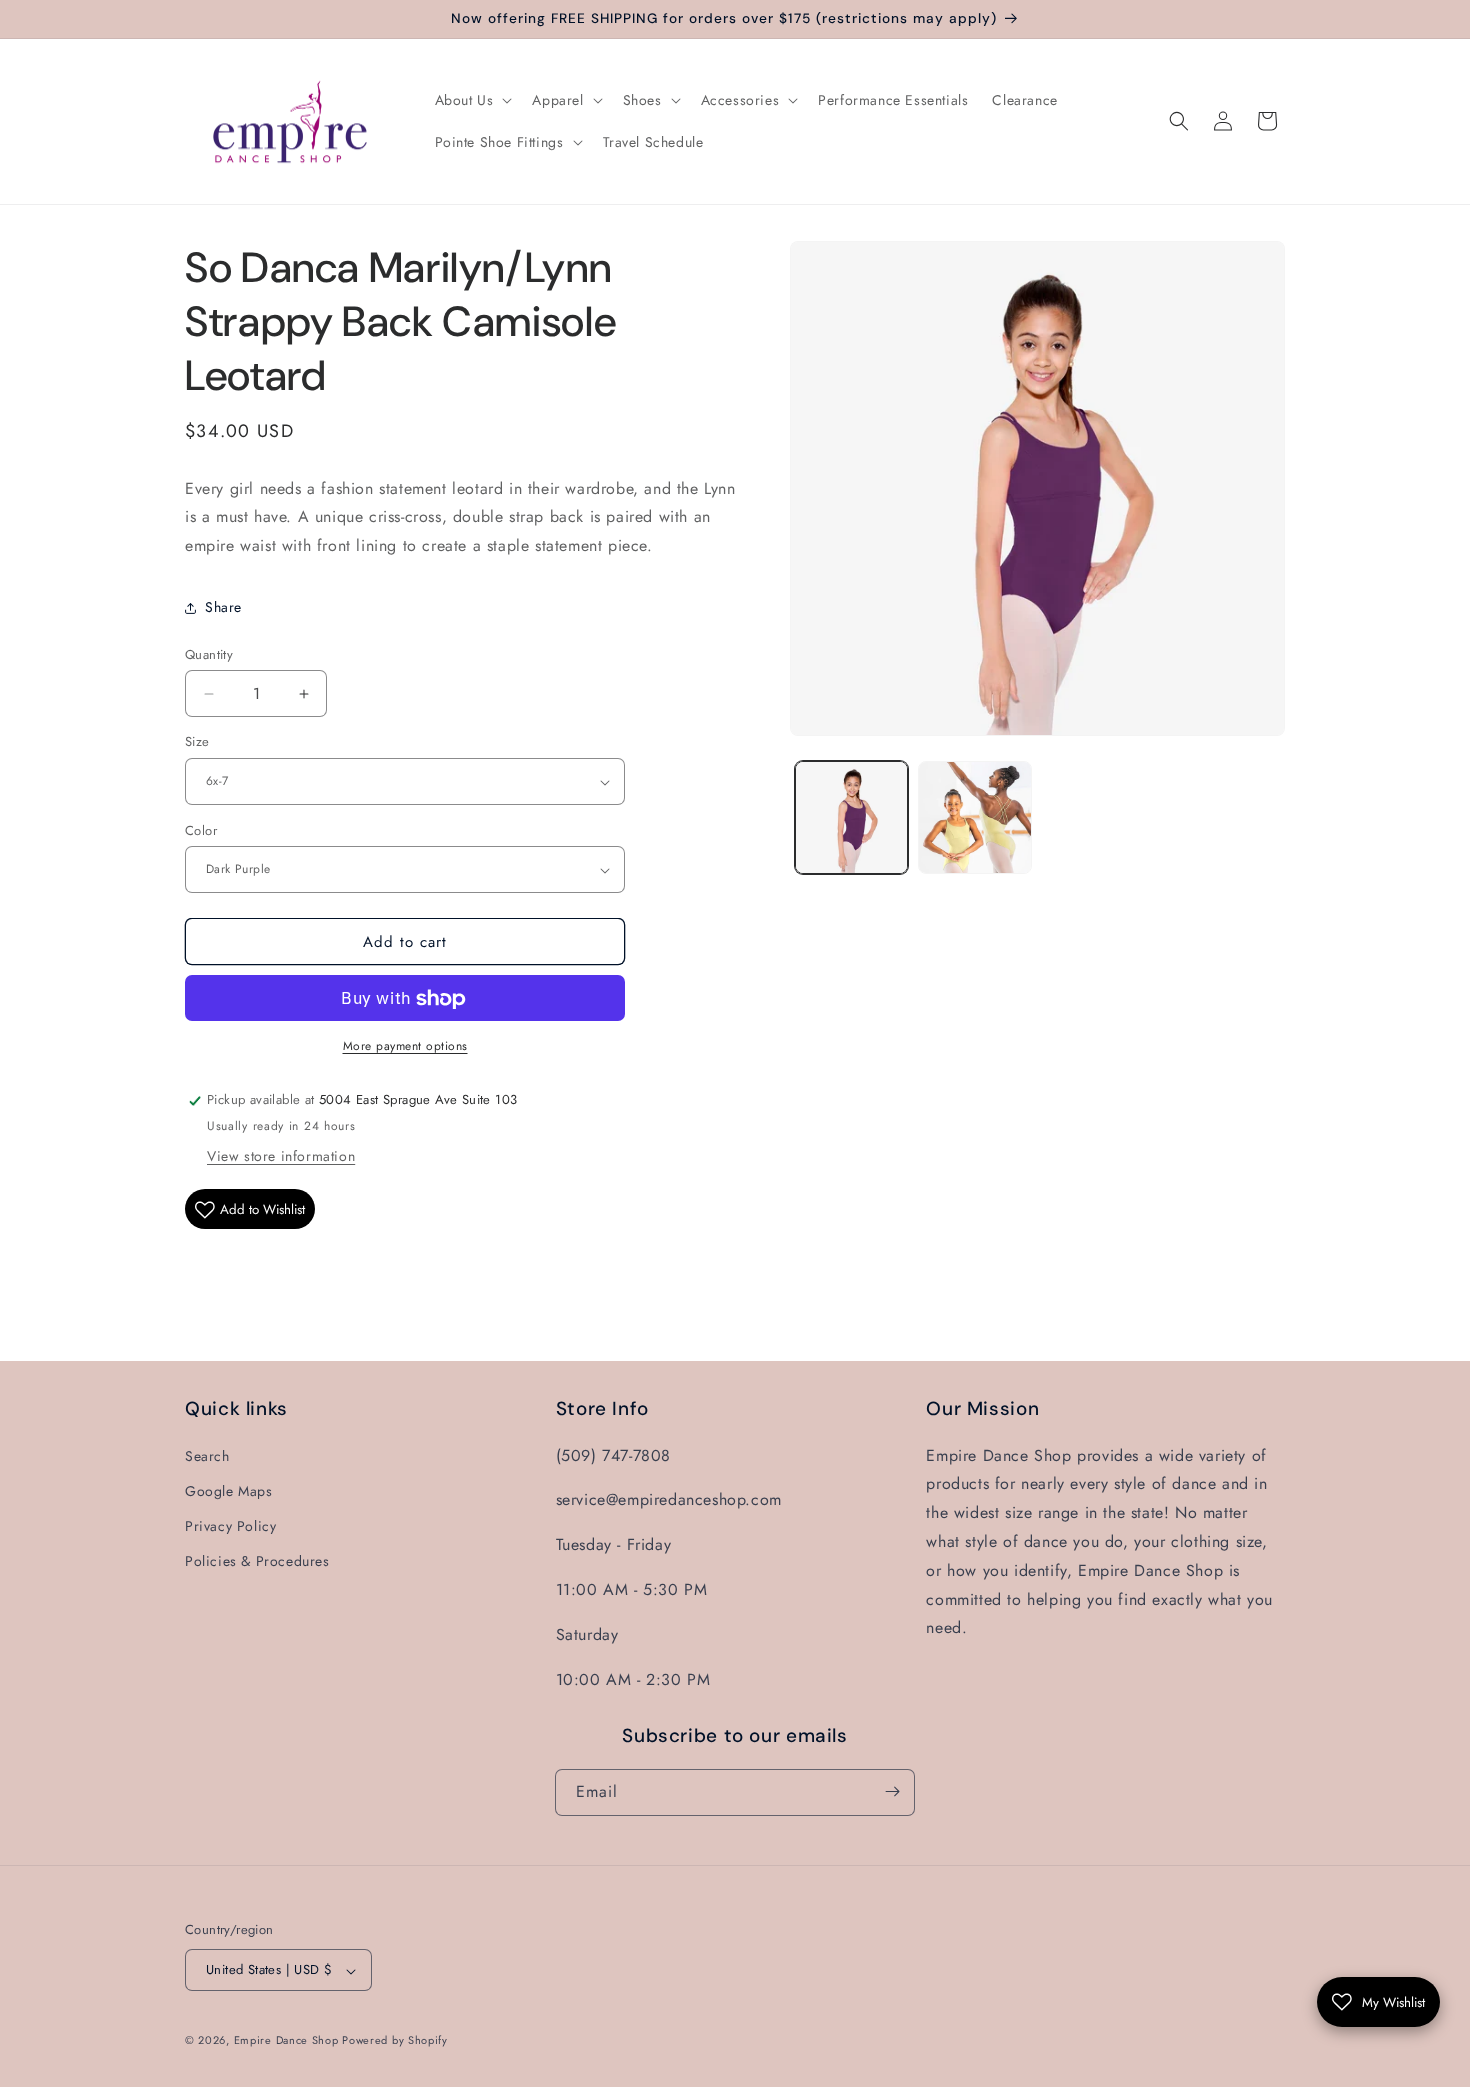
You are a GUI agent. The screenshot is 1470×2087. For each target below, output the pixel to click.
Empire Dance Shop (288, 2041)
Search (207, 1455)
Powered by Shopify (395, 2041)
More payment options (405, 1047)
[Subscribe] (892, 1791)
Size (197, 742)
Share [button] (223, 608)
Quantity (209, 654)
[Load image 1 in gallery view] (851, 817)
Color (201, 830)
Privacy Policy (230, 1525)
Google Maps (229, 1490)
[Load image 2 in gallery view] (974, 817)
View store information (281, 1157)
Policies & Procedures (257, 1561)
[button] (472, 100)
